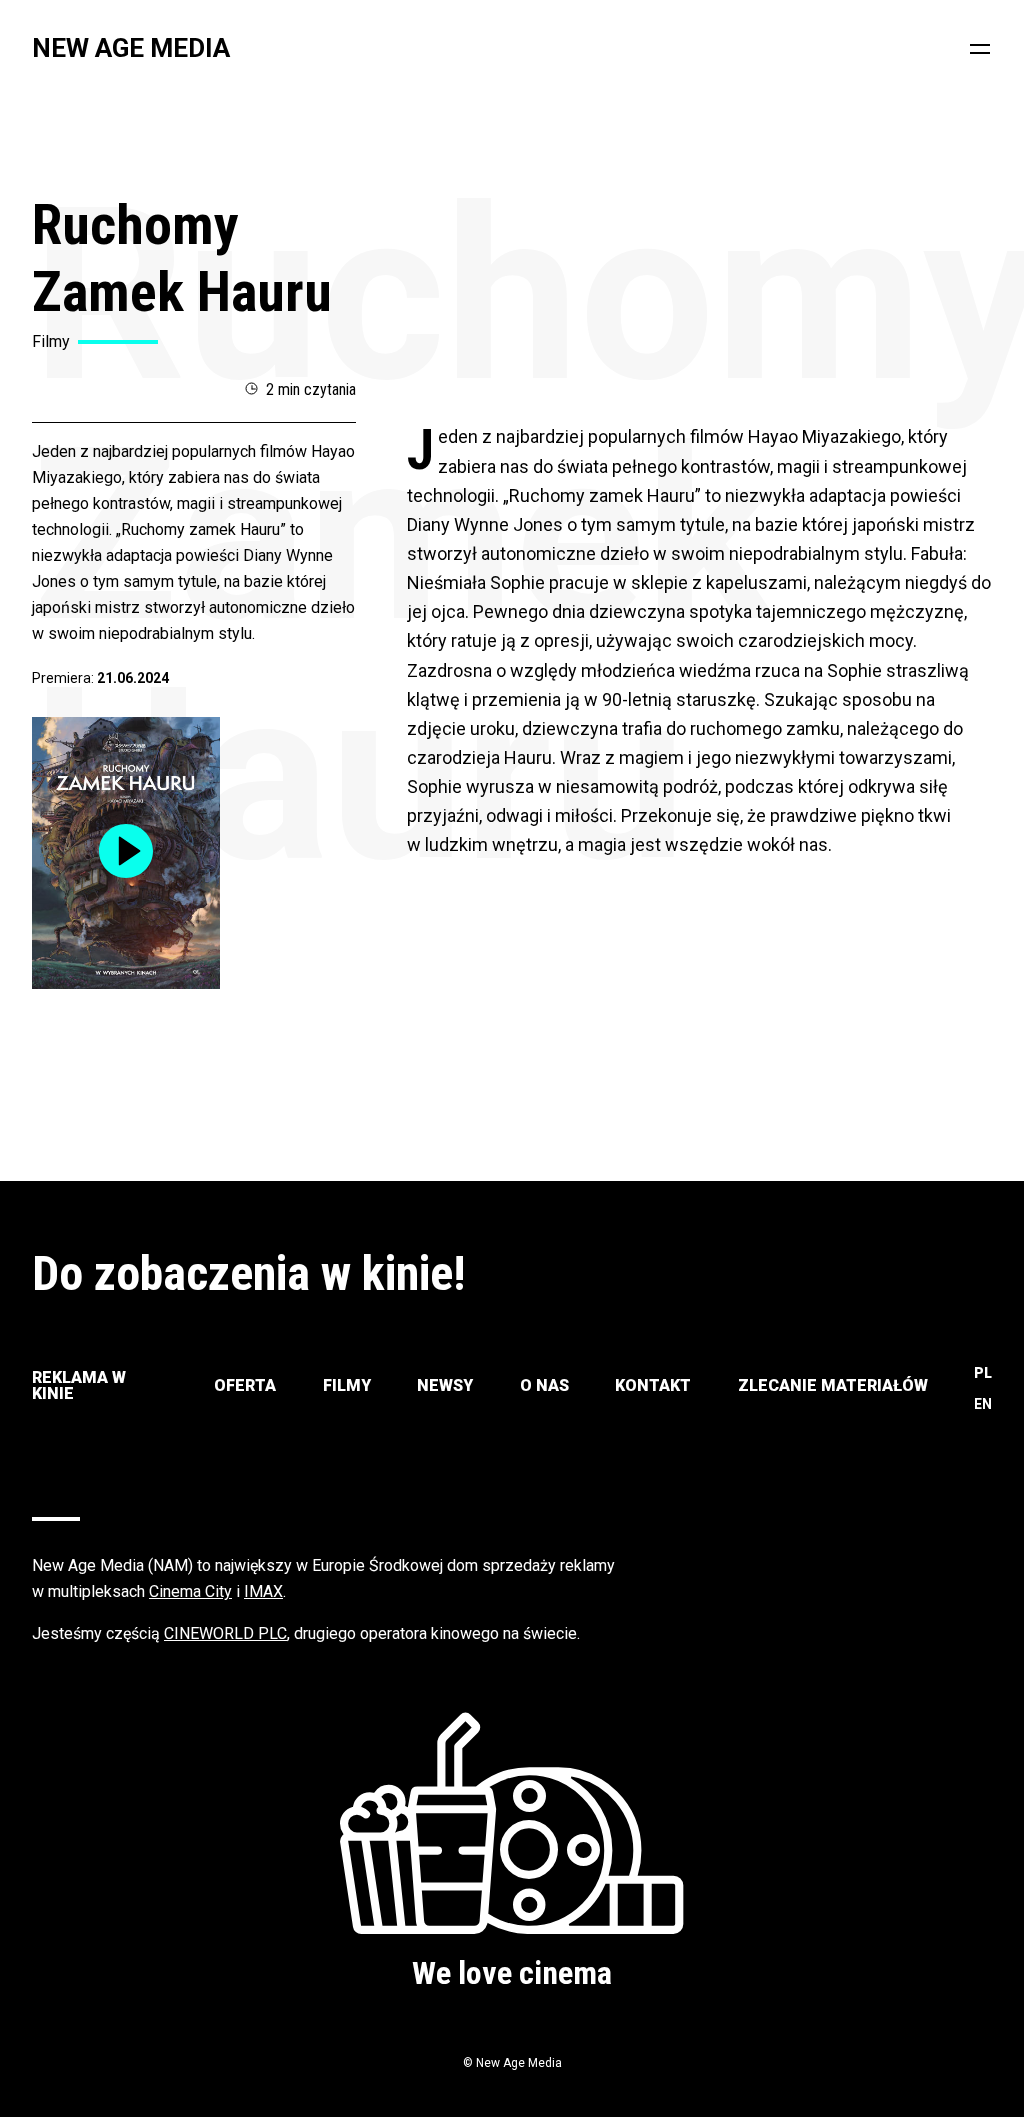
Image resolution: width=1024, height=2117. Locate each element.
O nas (544, 1385)
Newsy (445, 1385)
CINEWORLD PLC (225, 1633)
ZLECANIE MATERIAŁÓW (833, 1385)
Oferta (245, 1385)
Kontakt (653, 1385)
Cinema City (190, 1591)
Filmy (347, 1385)
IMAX (263, 1591)
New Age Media (131, 48)
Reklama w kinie (79, 1385)
